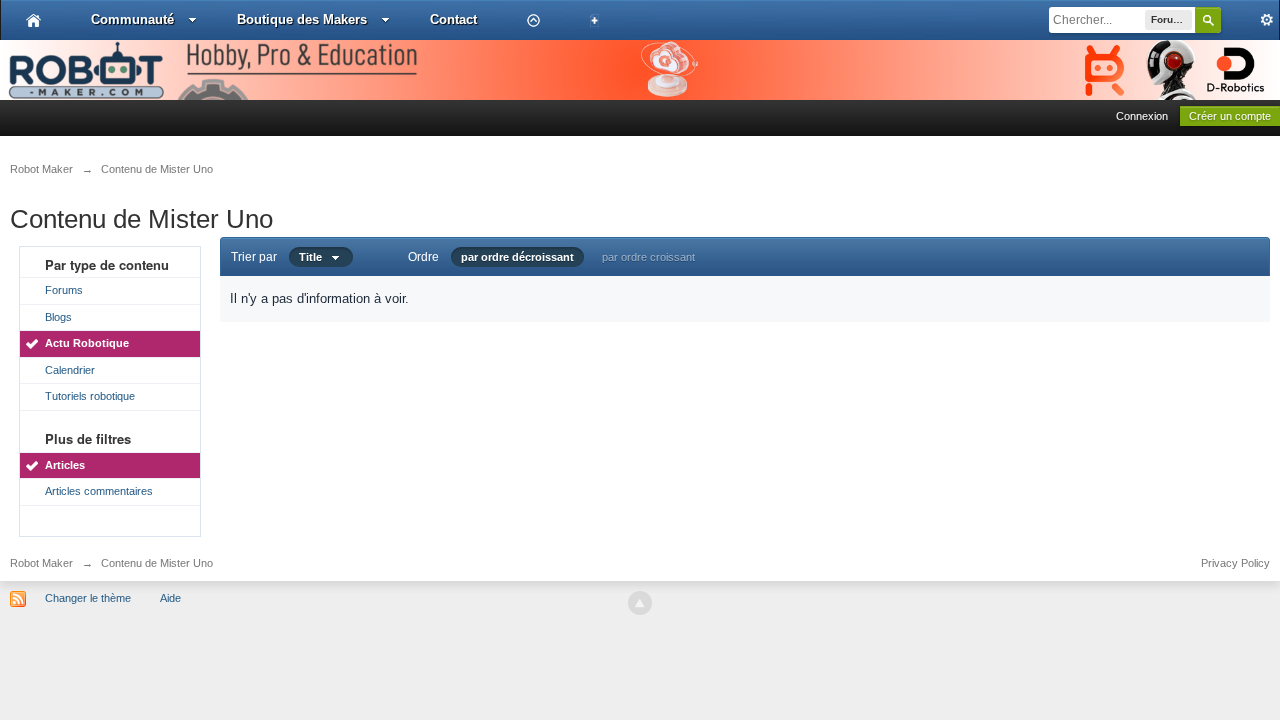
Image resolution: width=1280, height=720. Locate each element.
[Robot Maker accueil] (33, 20)
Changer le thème (88, 598)
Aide (170, 598)
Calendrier (70, 370)
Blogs (58, 317)
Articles (65, 465)
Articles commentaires (99, 491)
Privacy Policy (1235, 563)
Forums (64, 290)
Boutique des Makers (302, 19)
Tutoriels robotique (90, 396)
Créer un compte (1230, 116)
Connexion (1142, 116)
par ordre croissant (648, 257)
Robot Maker (41, 563)
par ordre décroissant (517, 257)
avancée (1250, 20)
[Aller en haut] (640, 603)
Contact (453, 19)
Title (315, 257)
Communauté (132, 19)
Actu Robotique (87, 343)
